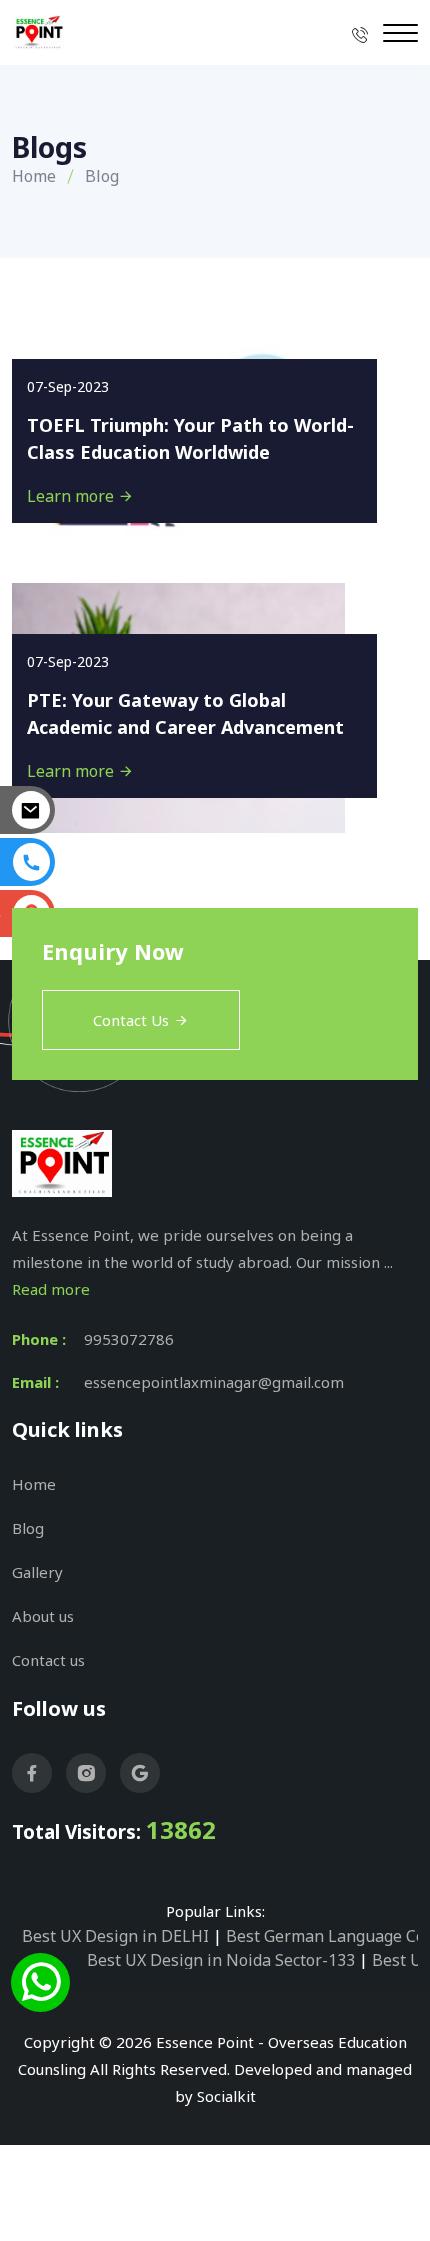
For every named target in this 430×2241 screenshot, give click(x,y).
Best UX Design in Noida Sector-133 (221, 1960)
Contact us (48, 1660)
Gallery (37, 1572)
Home (34, 176)
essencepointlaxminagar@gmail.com (214, 1382)
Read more (51, 1289)
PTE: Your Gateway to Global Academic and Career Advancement (185, 713)
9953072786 (129, 1339)
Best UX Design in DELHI (115, 1936)
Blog (28, 1528)
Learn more (72, 496)
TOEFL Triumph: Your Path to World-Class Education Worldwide (190, 438)
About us (43, 1616)
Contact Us (131, 1020)
